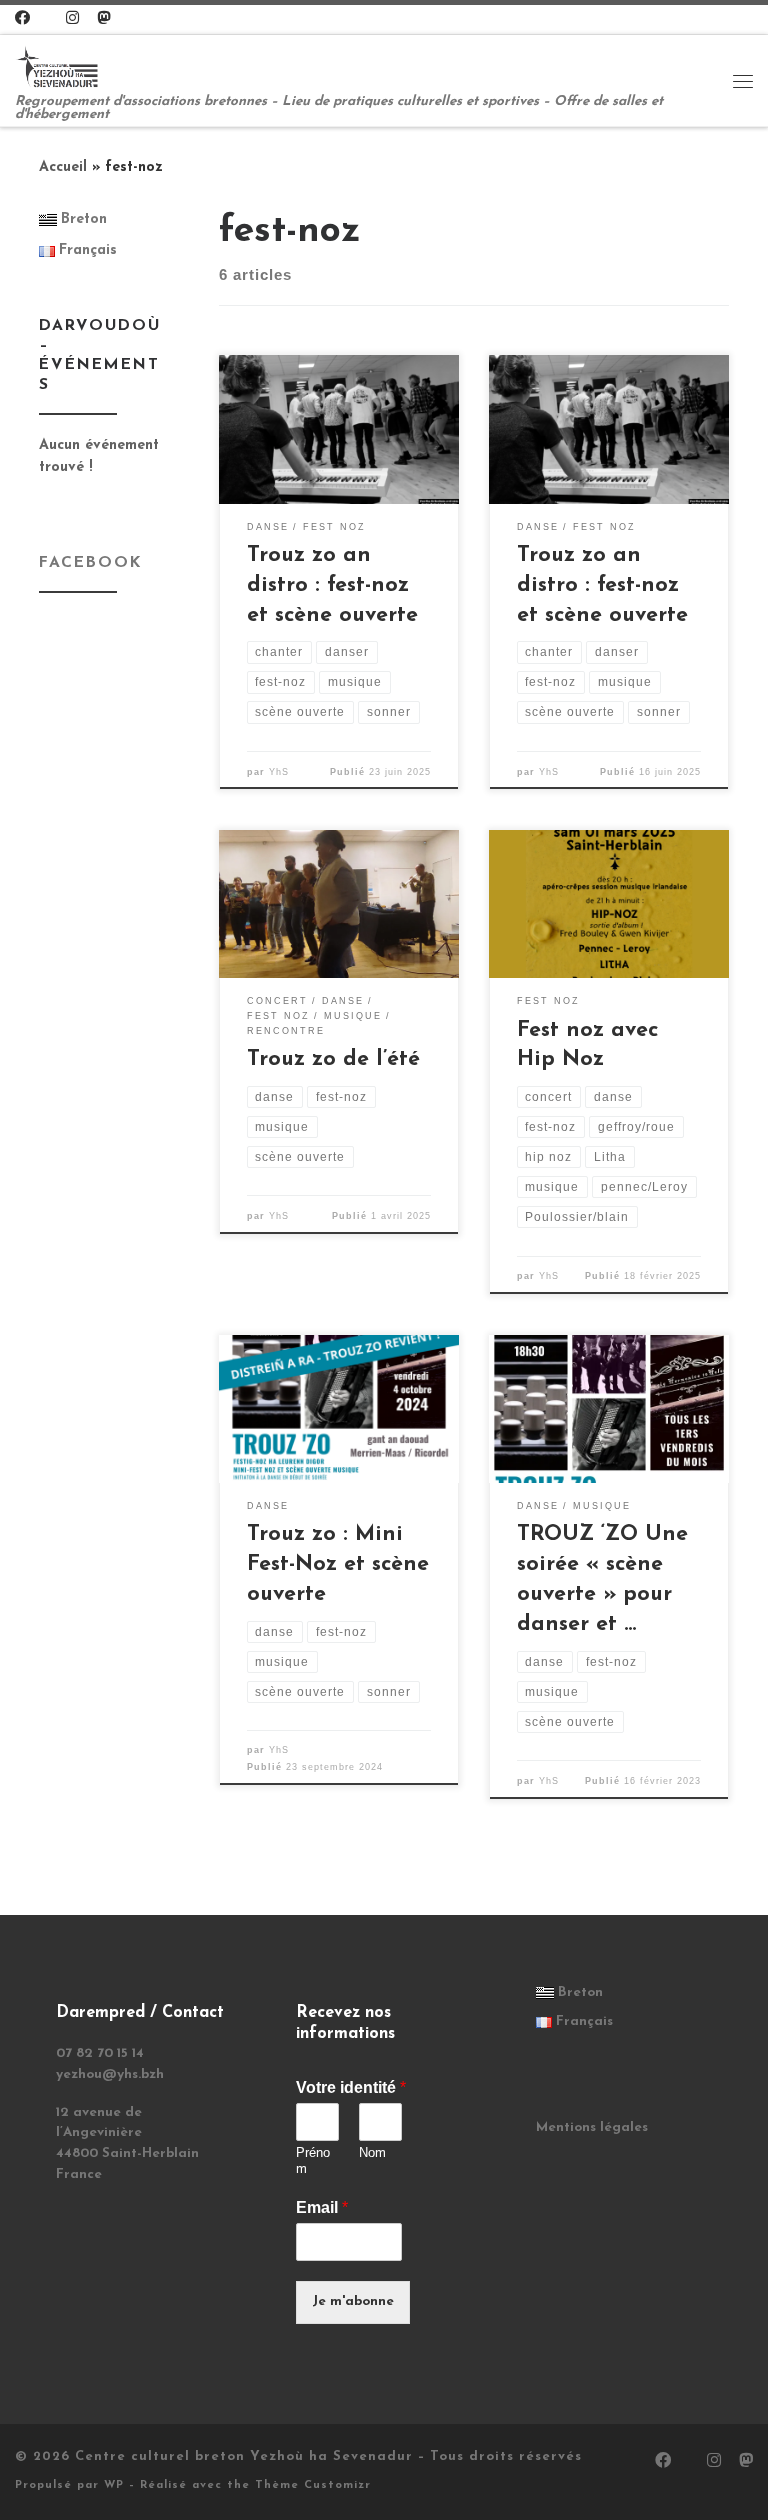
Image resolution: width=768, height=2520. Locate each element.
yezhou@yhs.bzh (110, 2074)
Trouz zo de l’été (333, 1059)
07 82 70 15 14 (100, 2053)
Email (322, 2207)
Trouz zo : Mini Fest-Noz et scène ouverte (338, 1564)
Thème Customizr (313, 2485)
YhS (279, 772)
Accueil (63, 167)
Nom (372, 2152)
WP (114, 2485)
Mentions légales (592, 2127)
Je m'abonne (353, 2301)
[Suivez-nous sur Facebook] (22, 19)
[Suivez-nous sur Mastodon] (103, 19)
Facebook (90, 563)
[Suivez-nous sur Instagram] (72, 19)
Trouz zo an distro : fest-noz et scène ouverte (332, 585)
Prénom (313, 2161)
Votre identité (351, 2087)
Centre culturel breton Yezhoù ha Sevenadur (244, 2456)
